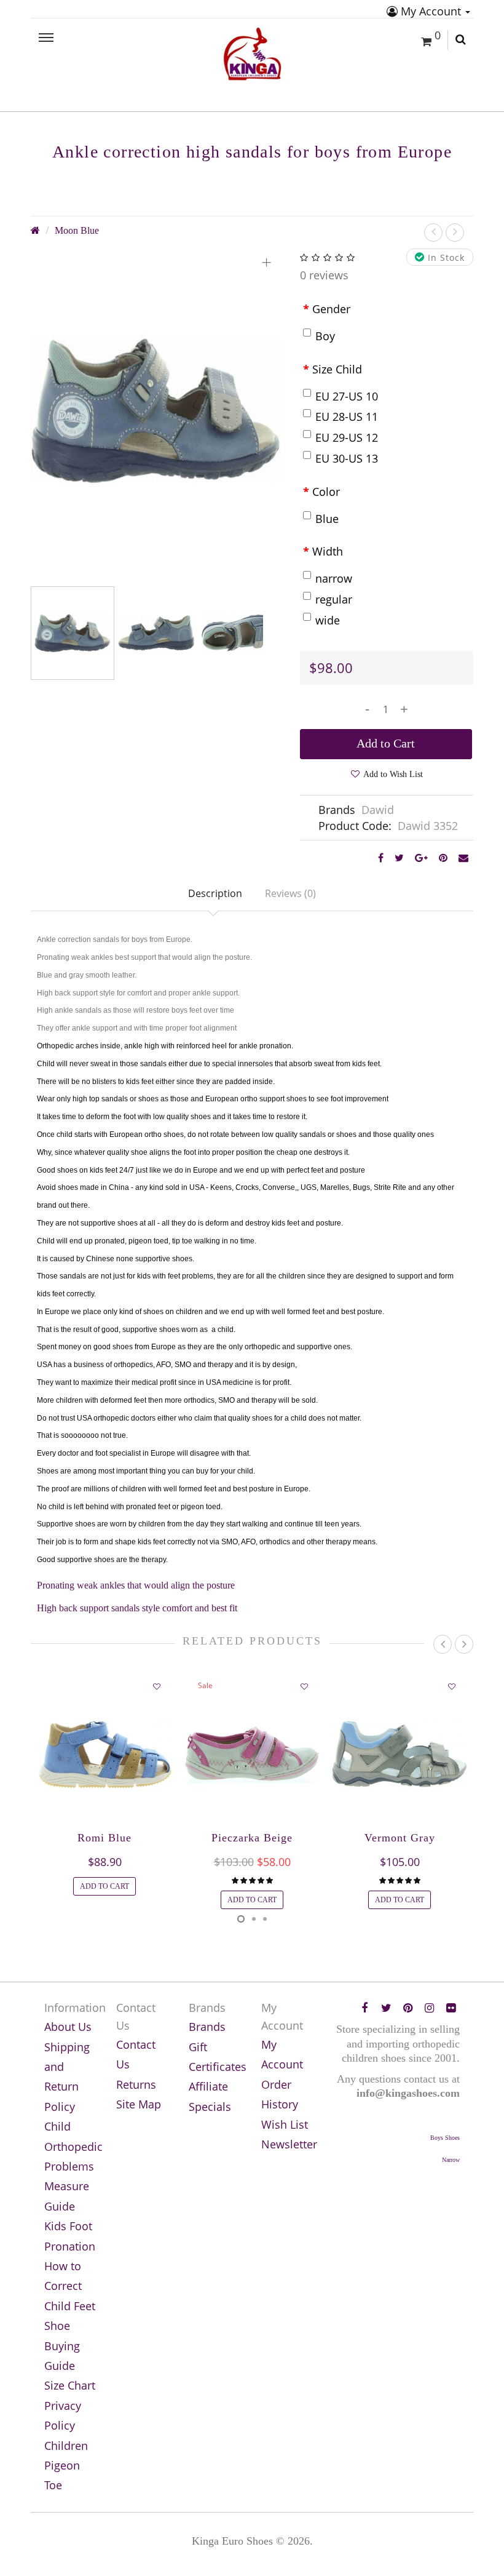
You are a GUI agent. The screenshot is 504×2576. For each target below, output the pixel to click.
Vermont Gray (400, 1838)
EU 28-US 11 (347, 417)
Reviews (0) (290, 893)
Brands (207, 2027)
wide (328, 620)
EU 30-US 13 (347, 458)
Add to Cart (386, 743)
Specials (210, 2107)
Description (215, 893)
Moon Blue (77, 231)
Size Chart (70, 2385)
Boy (325, 336)
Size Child (337, 369)
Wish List (285, 2124)
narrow (334, 578)
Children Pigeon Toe (66, 2466)
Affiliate (208, 2086)
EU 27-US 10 (347, 396)
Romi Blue (104, 1838)
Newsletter (289, 2144)
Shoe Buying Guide (62, 2346)
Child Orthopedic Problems (73, 2146)
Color (326, 492)
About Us (68, 2027)
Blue (327, 519)
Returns (136, 2084)
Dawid (378, 810)
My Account (431, 11)
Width (328, 551)
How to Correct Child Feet (70, 2286)
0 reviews (324, 275)
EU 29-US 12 (347, 437)
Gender (331, 309)
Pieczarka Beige (252, 1838)
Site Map (139, 2104)
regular (334, 599)
